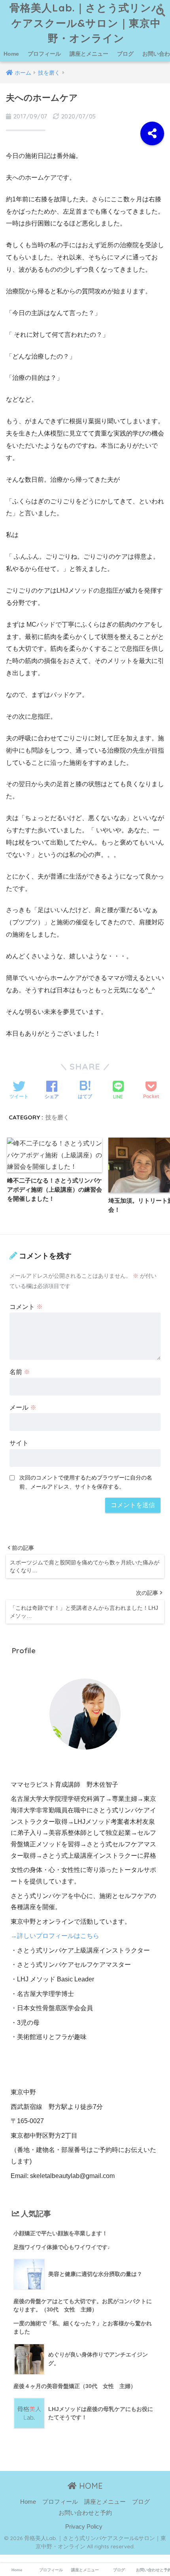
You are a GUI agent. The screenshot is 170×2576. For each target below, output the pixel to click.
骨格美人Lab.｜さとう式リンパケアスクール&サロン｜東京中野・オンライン (86, 23)
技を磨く (57, 1117)
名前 (20, 1372)
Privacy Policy (84, 2527)
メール (23, 1407)
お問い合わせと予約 (85, 2513)
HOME (90, 2486)
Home (11, 54)
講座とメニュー (89, 54)
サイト (19, 1443)
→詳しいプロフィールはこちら (55, 1936)
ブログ (125, 54)
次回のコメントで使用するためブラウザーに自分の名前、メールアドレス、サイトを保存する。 (86, 1482)
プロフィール (44, 54)
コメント (26, 1307)
